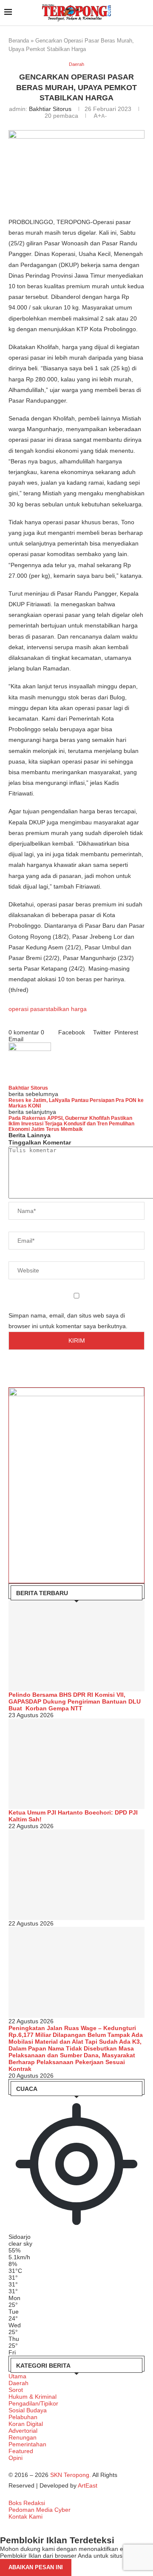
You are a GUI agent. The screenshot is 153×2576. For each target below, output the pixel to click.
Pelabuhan (23, 2417)
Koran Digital (26, 2424)
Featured (21, 2451)
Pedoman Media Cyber (40, 2510)
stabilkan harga (66, 1009)
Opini (16, 2458)
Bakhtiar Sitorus (50, 109)
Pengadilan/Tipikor (33, 2403)
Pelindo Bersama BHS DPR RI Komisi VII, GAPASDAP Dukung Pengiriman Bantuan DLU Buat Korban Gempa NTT (75, 1701)
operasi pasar (27, 1009)
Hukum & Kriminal (33, 2397)
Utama (17, 2376)
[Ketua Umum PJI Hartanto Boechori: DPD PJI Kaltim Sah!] (76, 1764)
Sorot (16, 2390)
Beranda (19, 41)
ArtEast (88, 2485)
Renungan (23, 2437)
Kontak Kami (25, 2516)
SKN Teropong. (71, 2475)
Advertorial (23, 2431)
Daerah (18, 2383)
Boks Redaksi (27, 2503)
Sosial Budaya (28, 2410)
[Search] (144, 13)
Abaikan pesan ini (36, 2567)
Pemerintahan (27, 2444)
